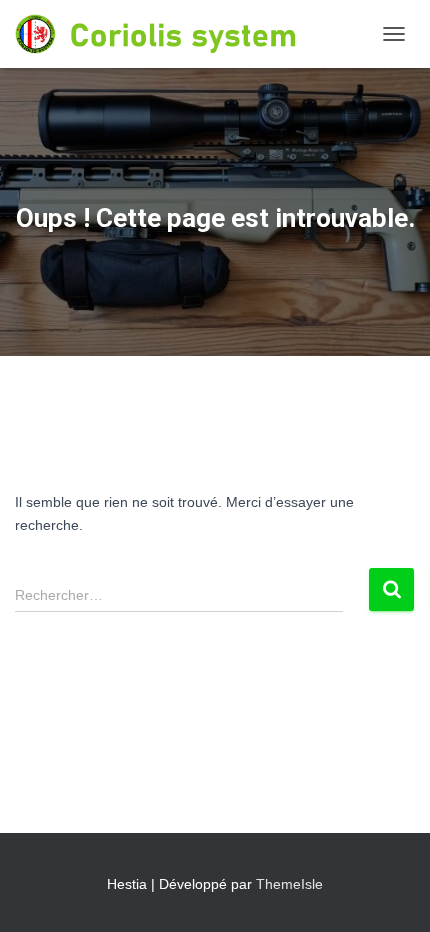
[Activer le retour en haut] (390, 892)
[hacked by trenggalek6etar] (193, 34)
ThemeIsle (289, 884)
